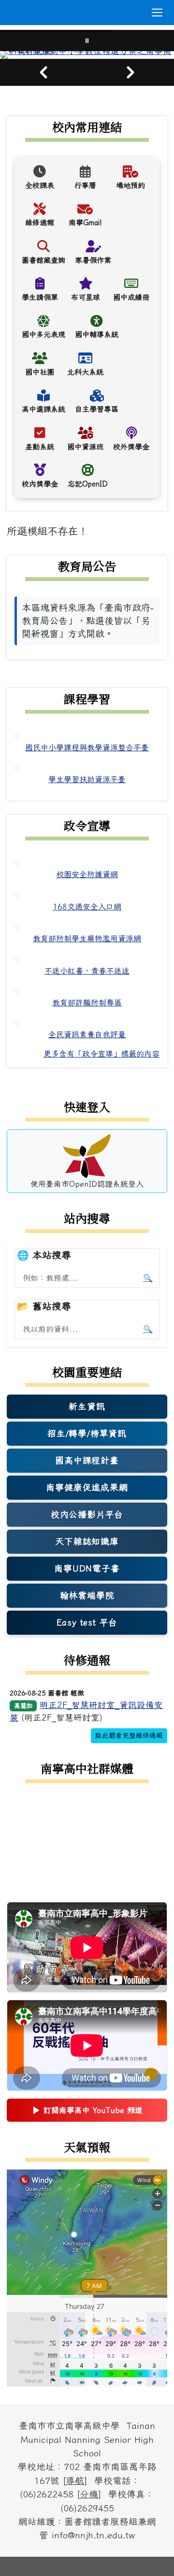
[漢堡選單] (157, 13)
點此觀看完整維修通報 (129, 1735)
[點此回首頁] (87, 55)
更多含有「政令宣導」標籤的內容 (101, 1054)
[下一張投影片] (130, 72)
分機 (89, 2494)
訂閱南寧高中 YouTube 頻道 (87, 2113)
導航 (75, 2481)
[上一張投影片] (43, 72)
